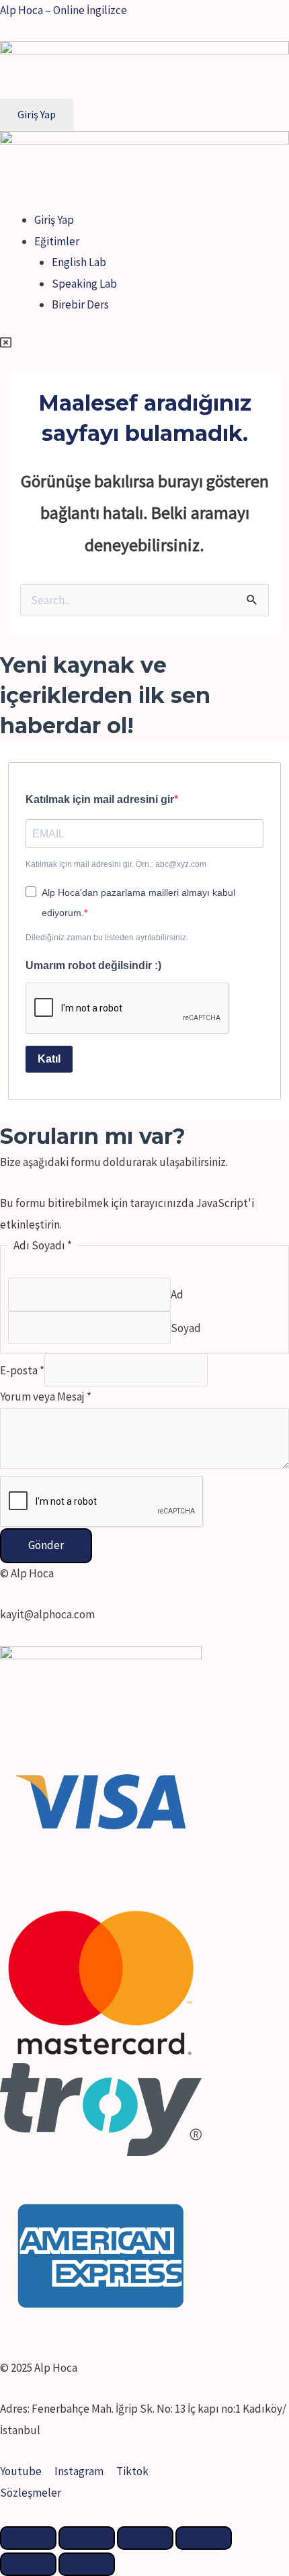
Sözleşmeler (31, 2493)
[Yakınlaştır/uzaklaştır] (204, 2538)
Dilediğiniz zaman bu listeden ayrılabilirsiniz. (107, 938)
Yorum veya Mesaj (46, 1397)
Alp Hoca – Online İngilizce (64, 10)
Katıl (49, 1059)
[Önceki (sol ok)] (28, 2564)
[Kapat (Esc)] (28, 2538)
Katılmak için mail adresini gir (100, 799)
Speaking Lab (84, 284)
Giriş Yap (54, 220)
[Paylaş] (87, 2538)
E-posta (22, 1370)
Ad (177, 1294)
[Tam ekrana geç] (145, 2538)
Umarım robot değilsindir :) (93, 965)
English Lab (79, 262)
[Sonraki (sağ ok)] (87, 2564)
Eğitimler (57, 241)
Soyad (186, 1327)
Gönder (46, 1545)
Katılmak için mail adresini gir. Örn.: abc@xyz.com (116, 864)
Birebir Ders (80, 304)
